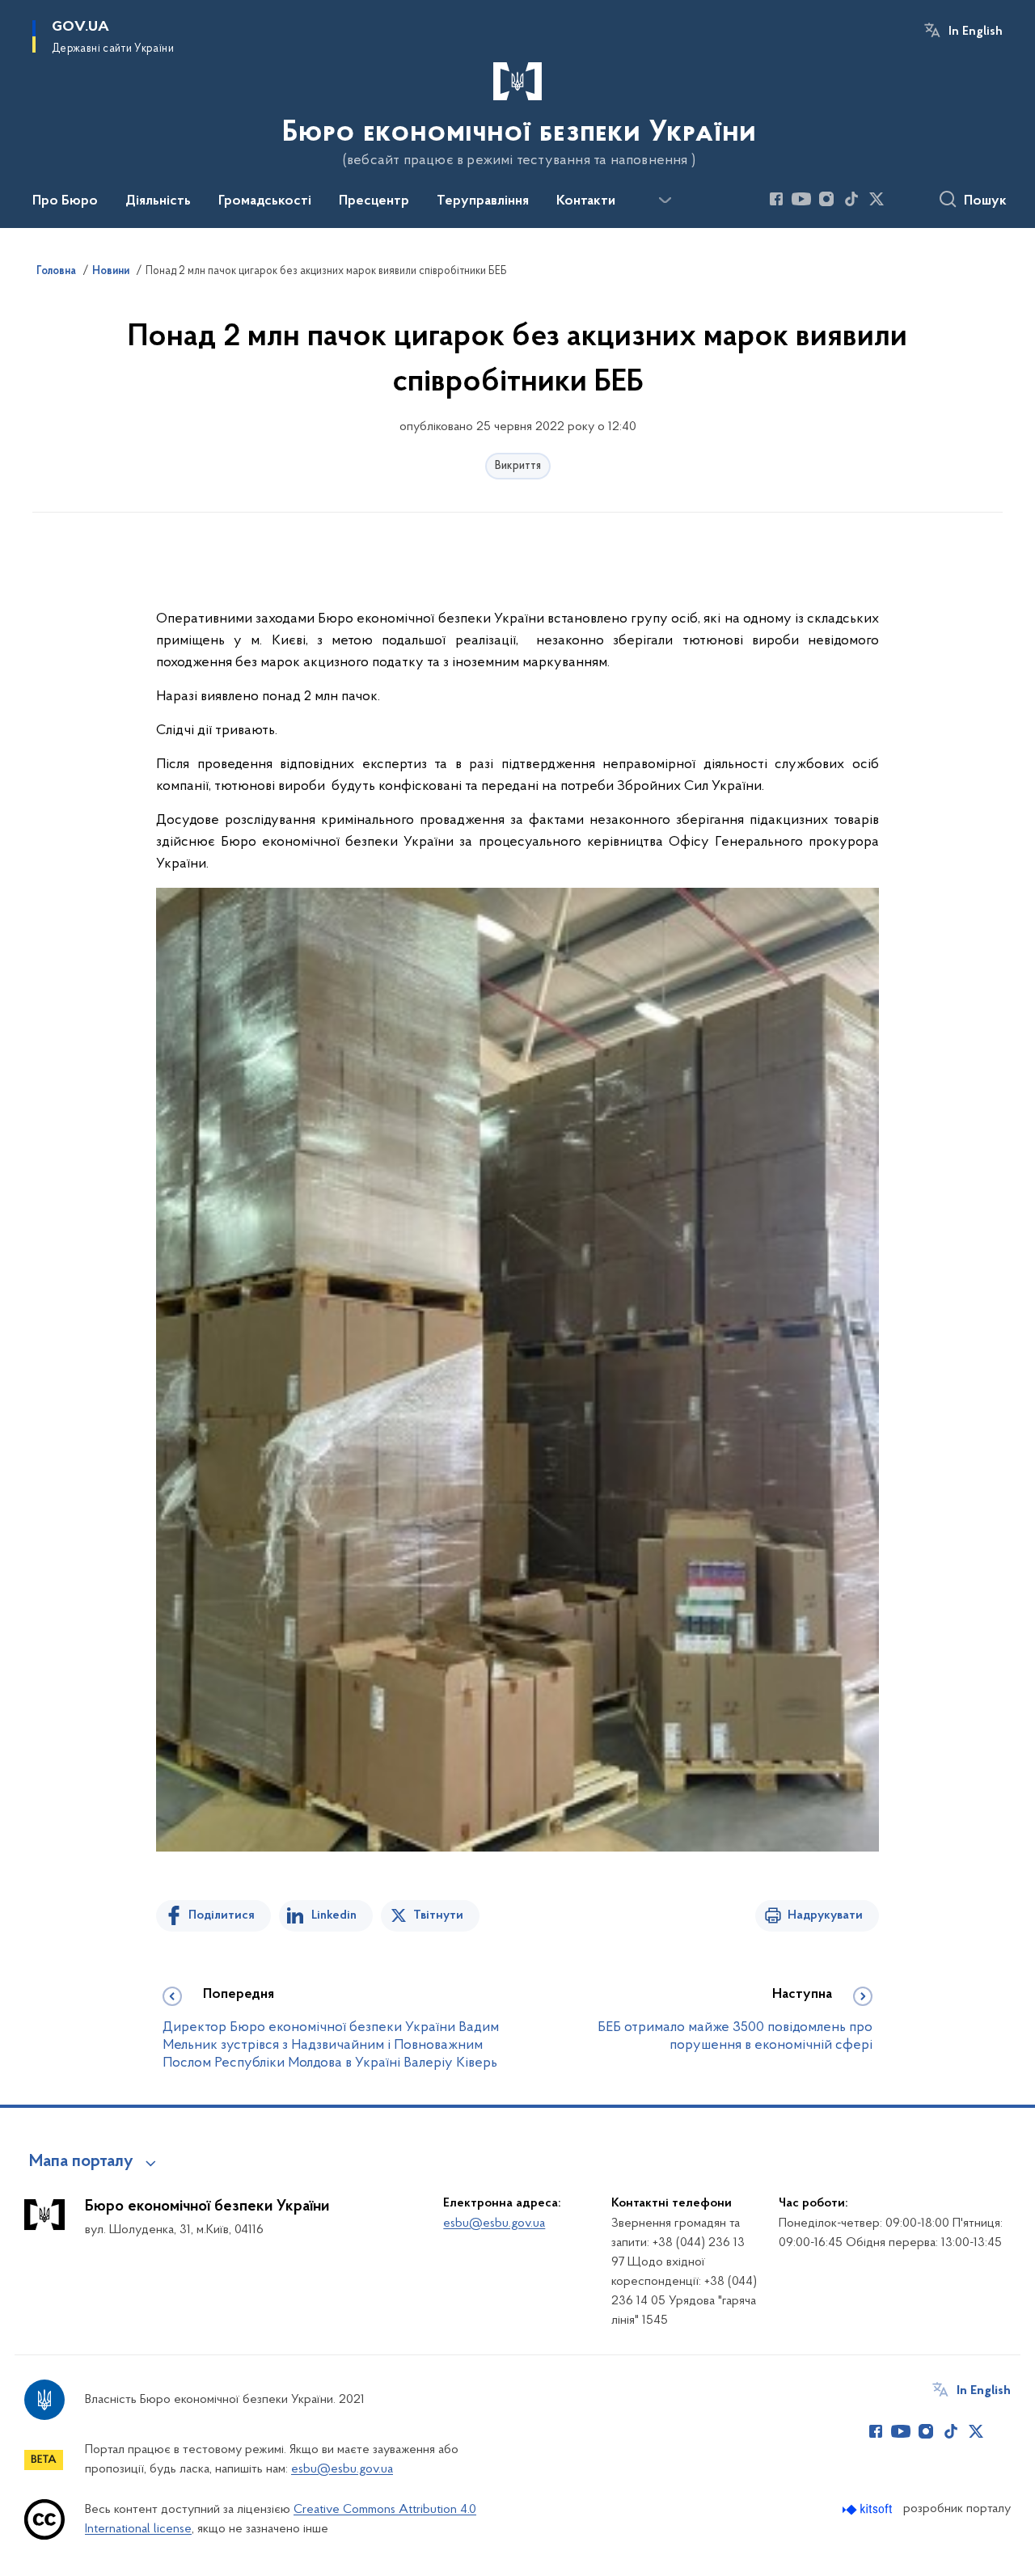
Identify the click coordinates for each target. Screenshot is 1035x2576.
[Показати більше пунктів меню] (665, 201)
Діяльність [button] (158, 201)
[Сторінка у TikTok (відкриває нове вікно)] (851, 199)
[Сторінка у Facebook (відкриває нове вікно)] (776, 199)
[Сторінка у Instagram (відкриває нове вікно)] (826, 199)
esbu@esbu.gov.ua (494, 2223)
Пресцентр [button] (374, 201)
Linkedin (334, 1915)
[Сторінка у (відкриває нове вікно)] (902, 199)
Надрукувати (825, 1915)
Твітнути (438, 1915)
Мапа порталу (81, 2162)
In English (976, 32)
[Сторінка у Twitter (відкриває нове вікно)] (877, 199)
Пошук (985, 201)
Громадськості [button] (265, 201)
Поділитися (222, 1915)
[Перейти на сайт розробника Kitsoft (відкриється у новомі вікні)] (869, 2509)
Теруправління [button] (483, 201)
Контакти (586, 201)
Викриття (518, 466)
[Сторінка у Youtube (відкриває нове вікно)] (801, 199)
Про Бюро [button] (65, 201)
